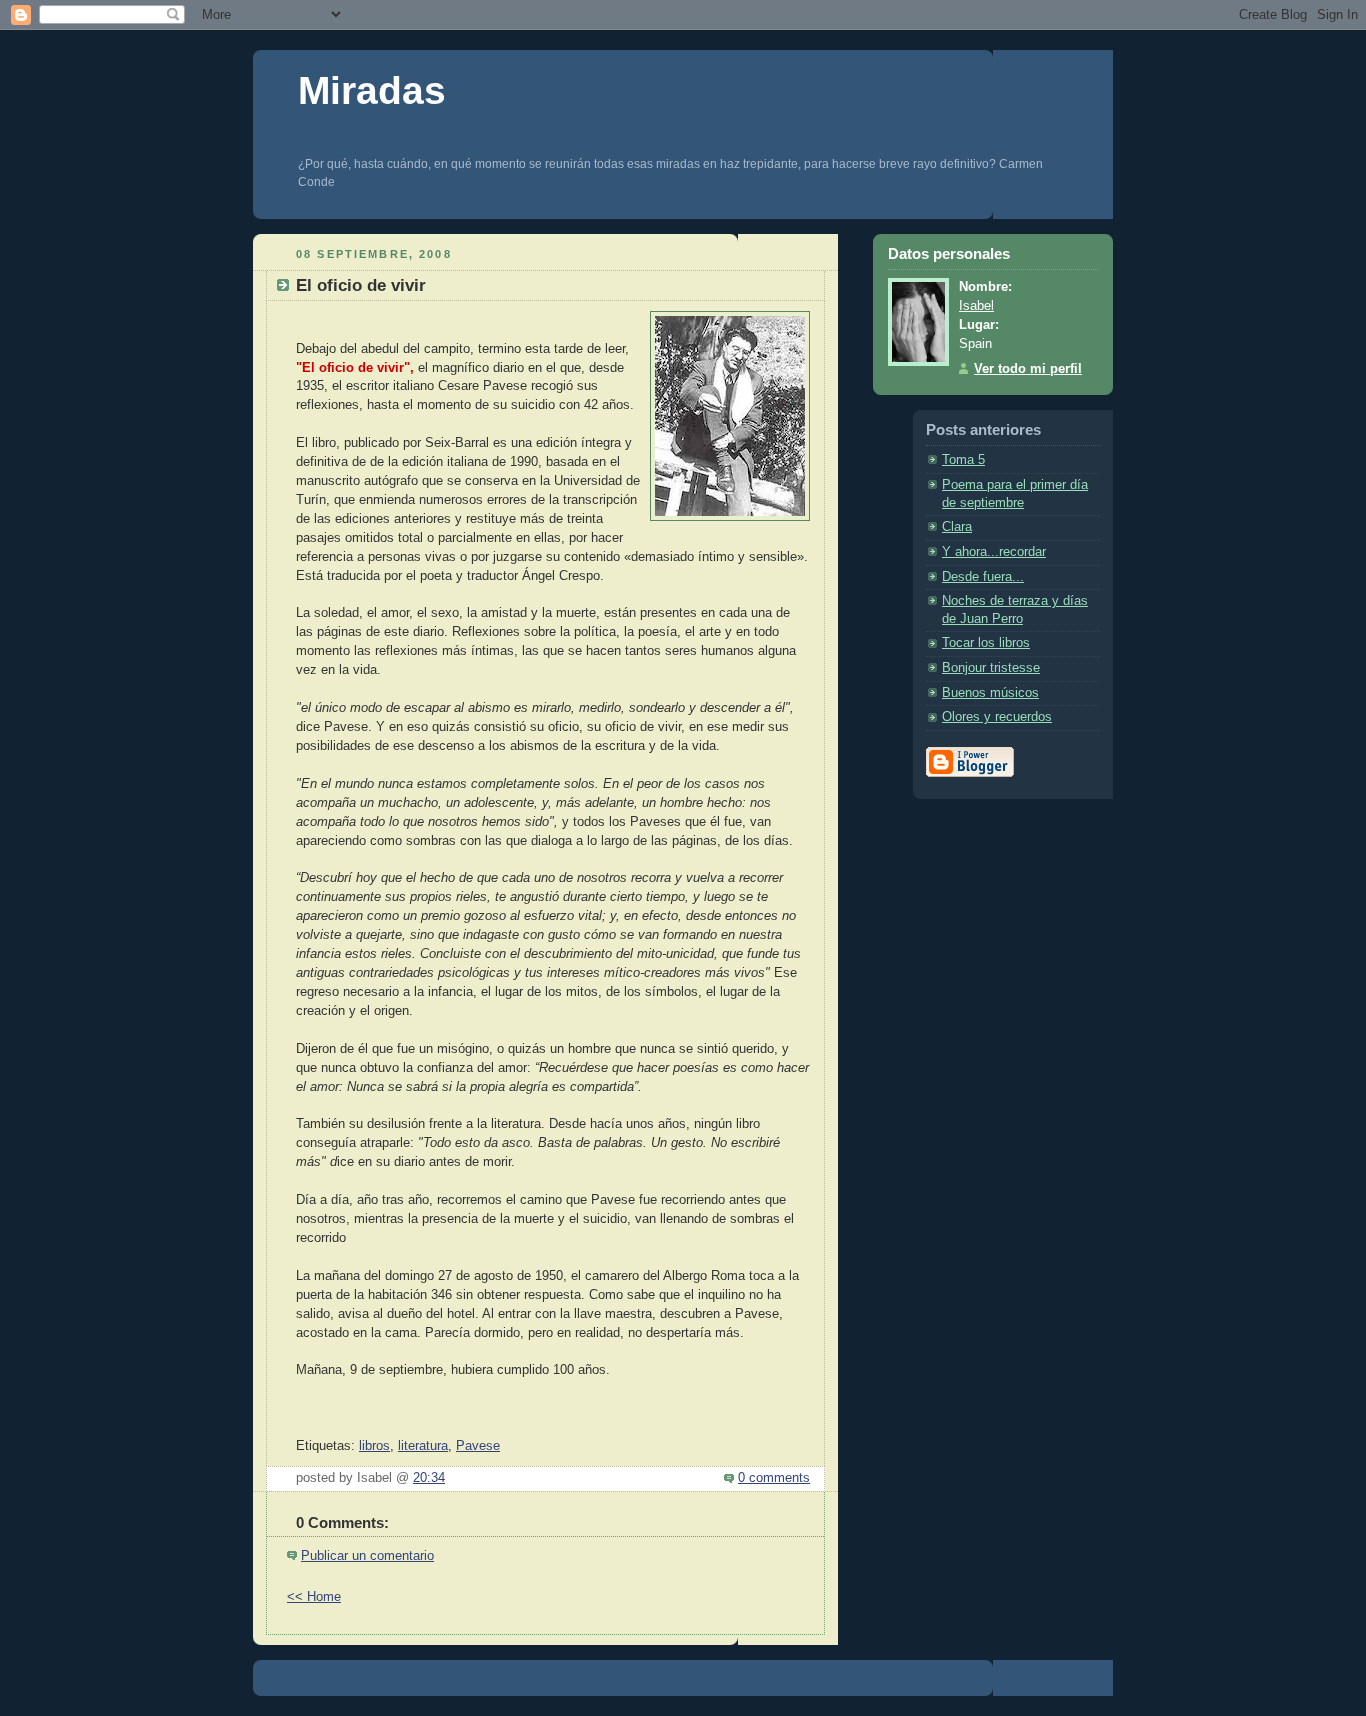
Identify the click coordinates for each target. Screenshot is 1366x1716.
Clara (957, 527)
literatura (423, 1446)
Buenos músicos (990, 693)
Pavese (478, 1446)
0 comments (774, 1478)
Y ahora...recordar (994, 552)
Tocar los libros (986, 643)
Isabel (976, 306)
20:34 (429, 1478)
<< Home (314, 1597)
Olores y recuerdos (997, 717)
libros (374, 1446)
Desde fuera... (983, 577)
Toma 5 (963, 460)
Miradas (372, 90)
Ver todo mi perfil (1028, 369)
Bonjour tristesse (991, 668)
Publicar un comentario (367, 1556)
